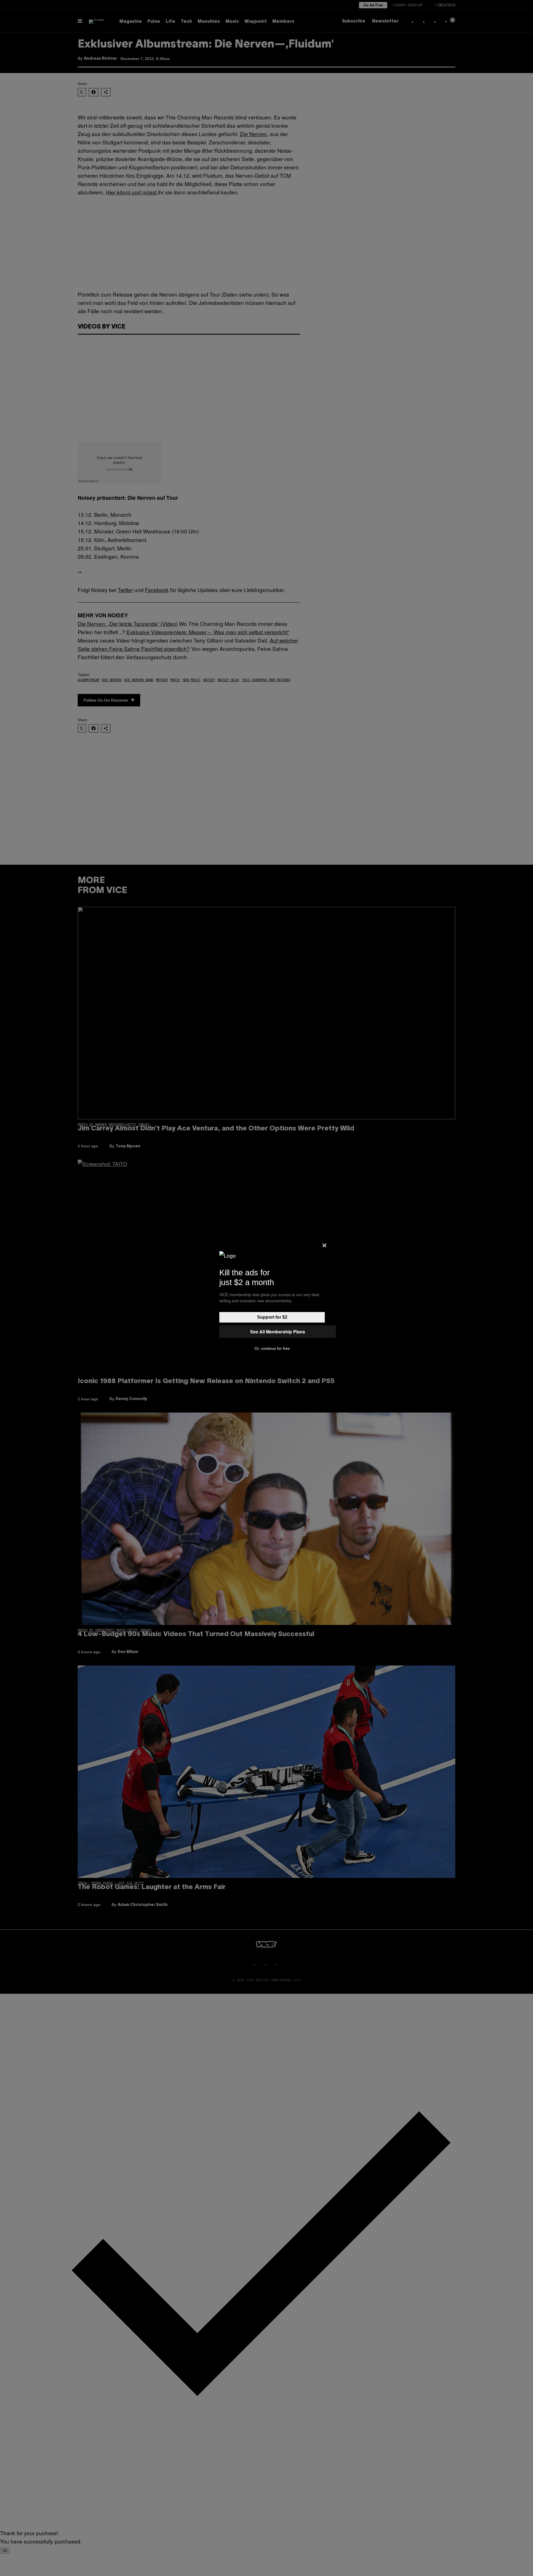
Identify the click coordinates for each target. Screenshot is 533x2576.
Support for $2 (272, 1317)
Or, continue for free (272, 1348)
